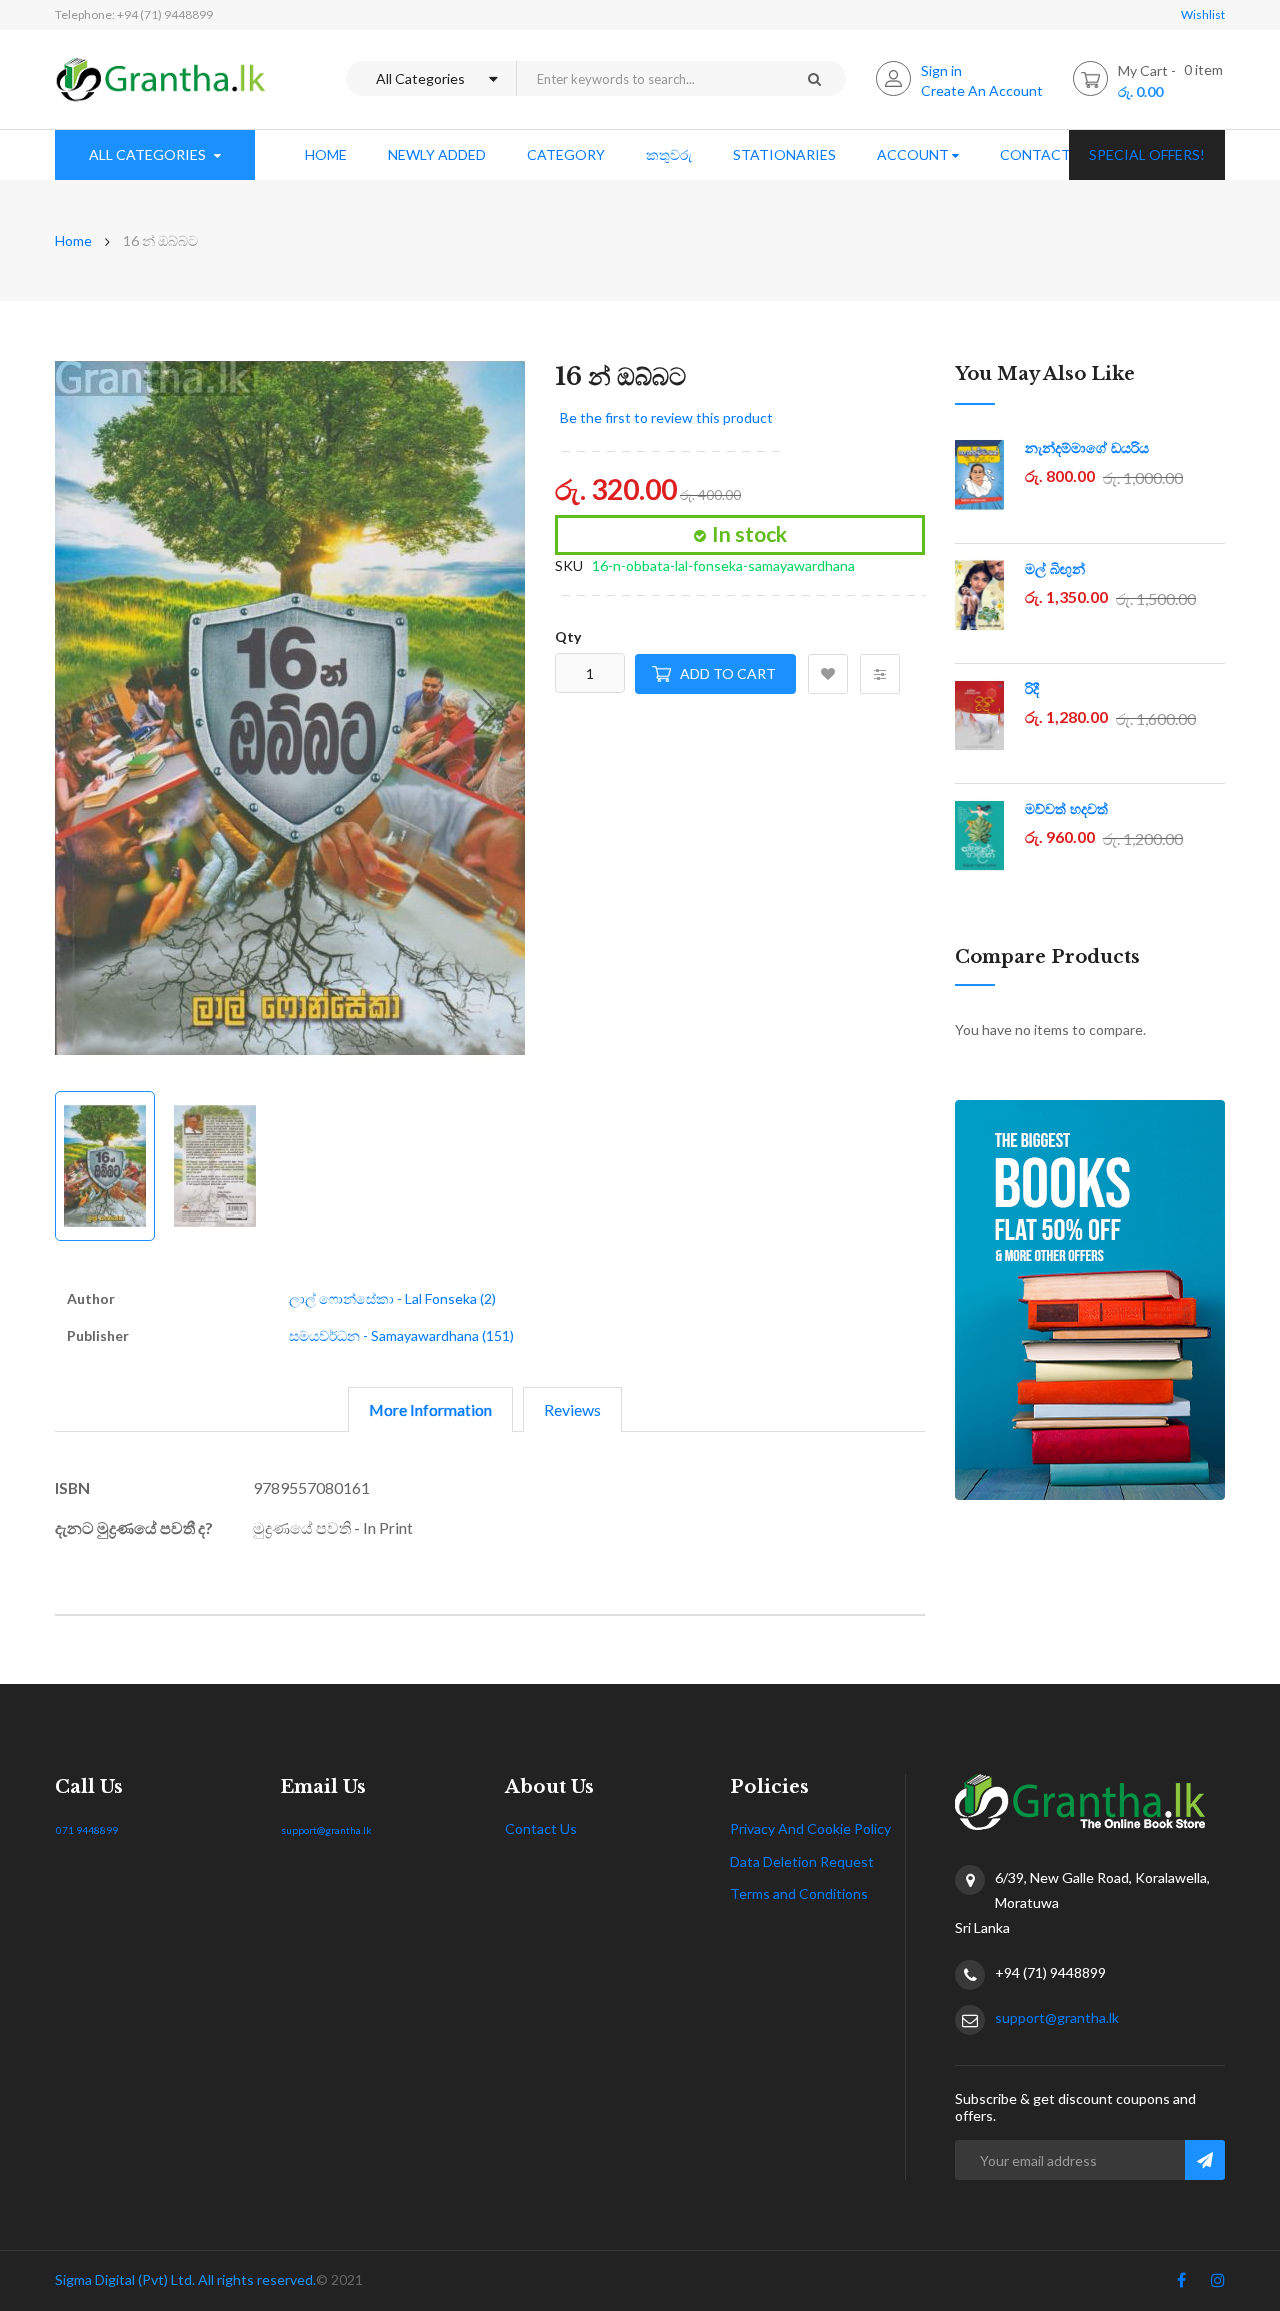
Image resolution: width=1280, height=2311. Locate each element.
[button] (485, 711)
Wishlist (1203, 14)
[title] (1181, 2284)
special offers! (1147, 154)
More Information (430, 1409)
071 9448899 (87, 1830)
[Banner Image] (1090, 1300)
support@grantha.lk (326, 1830)
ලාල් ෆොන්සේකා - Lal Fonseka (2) (392, 1298)
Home (73, 240)
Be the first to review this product (666, 417)
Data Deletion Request (802, 1861)
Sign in (941, 70)
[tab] (430, 1409)
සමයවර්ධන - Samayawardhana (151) (401, 1335)
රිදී (1032, 689)
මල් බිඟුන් (1055, 569)
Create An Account (982, 90)
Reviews (572, 1409)
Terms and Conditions (799, 1893)
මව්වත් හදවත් (1066, 809)
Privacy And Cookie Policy (810, 1828)
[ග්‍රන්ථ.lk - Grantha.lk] (161, 79)
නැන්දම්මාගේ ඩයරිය (1087, 448)
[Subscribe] (1205, 2160)
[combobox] (649, 78)
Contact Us (541, 1828)
